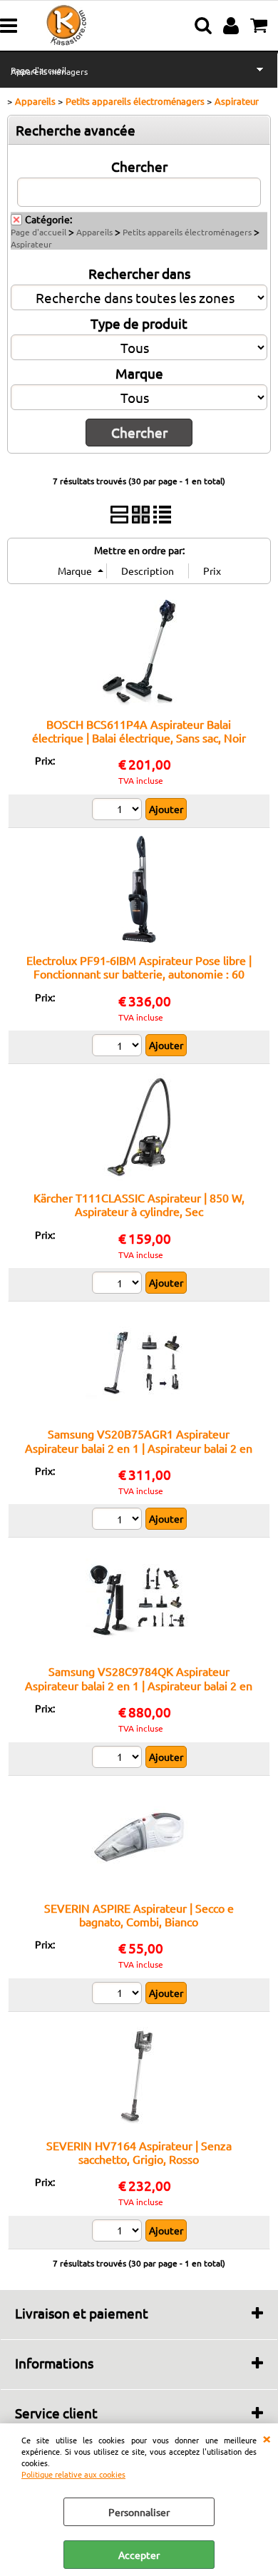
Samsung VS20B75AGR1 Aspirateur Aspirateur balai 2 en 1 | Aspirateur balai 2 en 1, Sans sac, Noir (139, 1447)
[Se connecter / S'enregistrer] (233, 26)
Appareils (94, 232)
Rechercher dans (139, 273)
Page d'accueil (38, 232)
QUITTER (267, 2438)
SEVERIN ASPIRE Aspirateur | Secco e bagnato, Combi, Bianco (139, 1915)
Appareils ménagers (49, 71)
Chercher (139, 166)
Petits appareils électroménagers (187, 232)
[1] (119, 1047)
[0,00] (261, 26)
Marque (139, 373)
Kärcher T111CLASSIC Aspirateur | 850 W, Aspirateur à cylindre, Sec (139, 1204)
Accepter (139, 2555)
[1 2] (119, 811)
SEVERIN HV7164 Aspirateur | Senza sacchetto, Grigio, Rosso (139, 2152)
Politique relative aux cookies (73, 2474)
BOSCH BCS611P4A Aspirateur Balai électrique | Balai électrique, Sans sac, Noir (139, 731)
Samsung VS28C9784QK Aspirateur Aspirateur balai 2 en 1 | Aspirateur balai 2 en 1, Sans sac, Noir (139, 1685)
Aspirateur (31, 244)
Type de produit (139, 323)
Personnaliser (139, 2512)
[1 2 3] (119, 1995)
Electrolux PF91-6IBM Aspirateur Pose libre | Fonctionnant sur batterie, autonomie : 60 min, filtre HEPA (139, 974)
